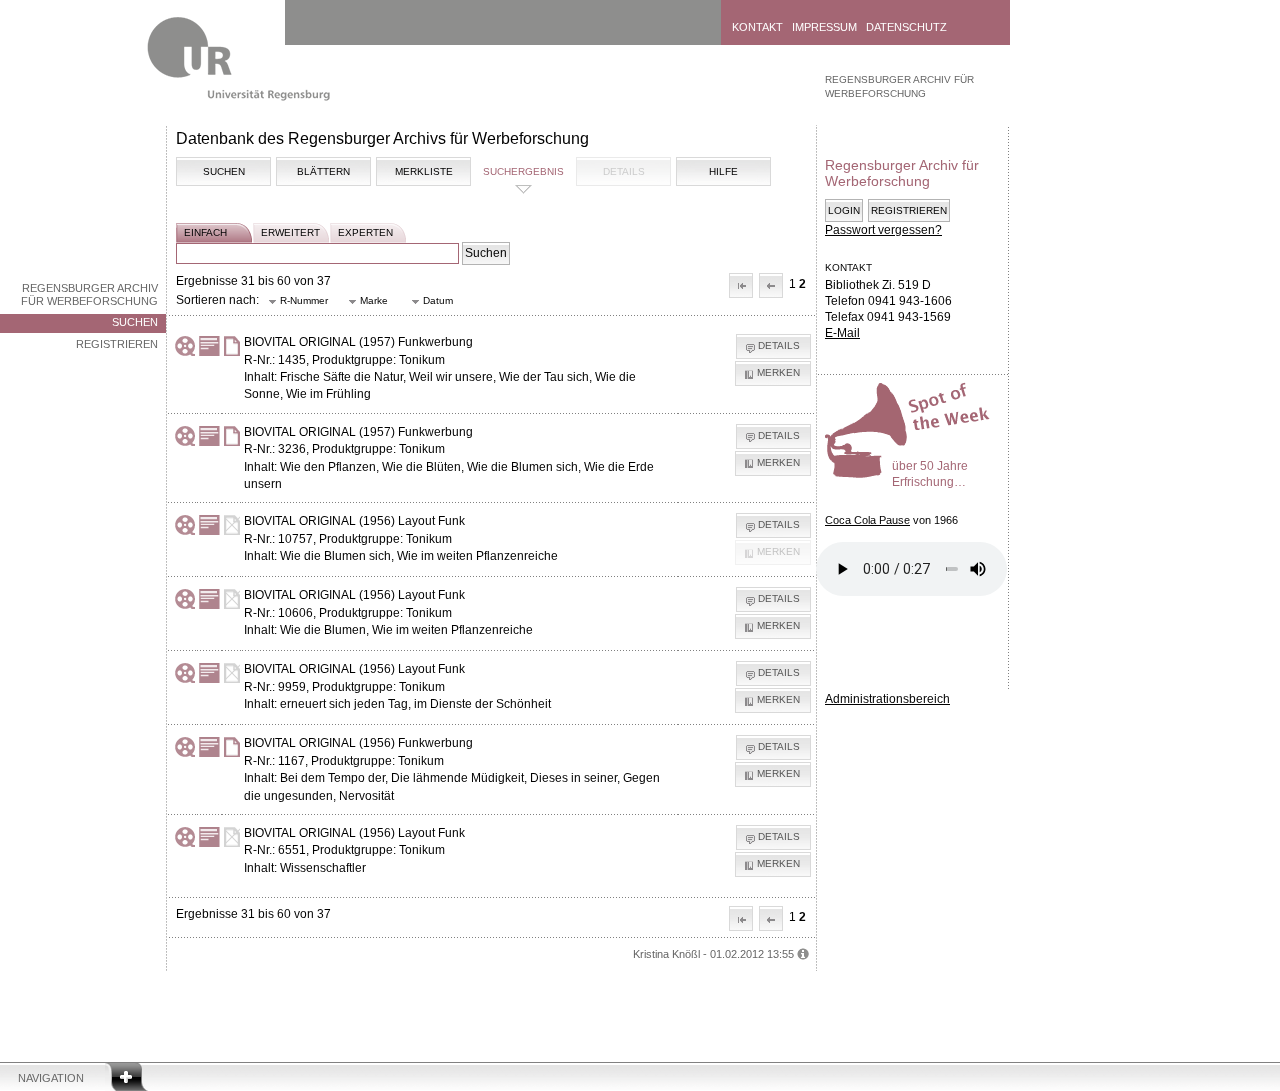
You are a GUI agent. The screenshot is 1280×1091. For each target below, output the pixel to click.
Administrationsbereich (887, 699)
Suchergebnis (523, 171)
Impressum (824, 27)
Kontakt (757, 27)
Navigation (51, 1078)
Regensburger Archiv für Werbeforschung (89, 294)
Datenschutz (906, 27)
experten (365, 232)
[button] (741, 285)
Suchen (135, 322)
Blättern (323, 171)
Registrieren (117, 344)
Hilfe (723, 171)
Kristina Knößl (666, 954)
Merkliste (424, 171)
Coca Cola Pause (867, 520)
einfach (205, 232)
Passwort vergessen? (883, 230)
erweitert (290, 232)
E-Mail (842, 333)
